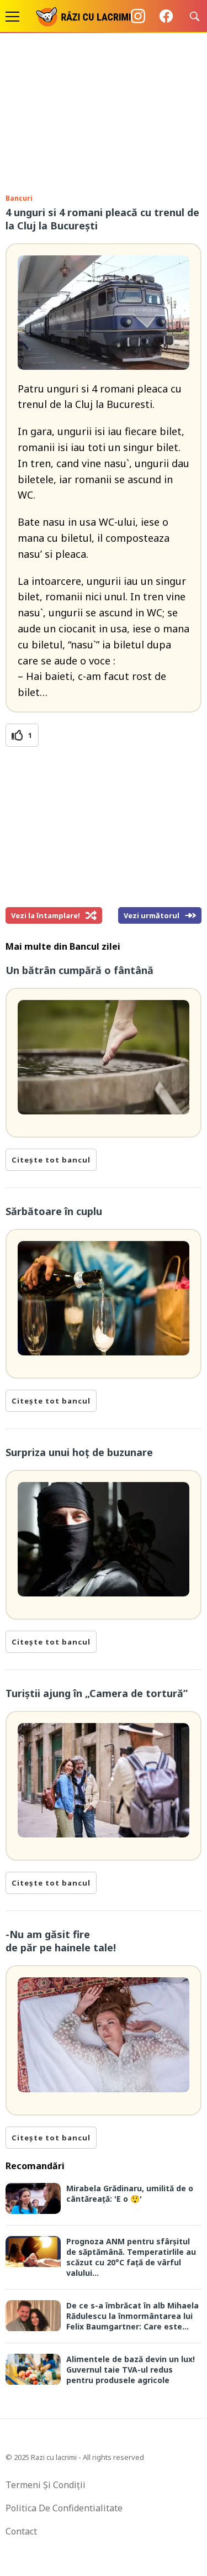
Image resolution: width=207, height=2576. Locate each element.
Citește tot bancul (51, 1160)
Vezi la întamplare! (46, 915)
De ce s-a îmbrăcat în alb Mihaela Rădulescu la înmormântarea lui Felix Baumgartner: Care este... (132, 2316)
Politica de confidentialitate (64, 2508)
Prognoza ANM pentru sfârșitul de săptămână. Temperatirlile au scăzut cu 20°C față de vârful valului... (131, 2257)
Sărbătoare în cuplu (54, 1211)
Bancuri (19, 198)
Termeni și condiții (46, 2485)
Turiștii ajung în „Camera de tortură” (97, 1693)
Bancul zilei (95, 946)
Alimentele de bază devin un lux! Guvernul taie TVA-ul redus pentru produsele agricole (131, 2370)
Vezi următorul (152, 915)
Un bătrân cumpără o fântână (79, 970)
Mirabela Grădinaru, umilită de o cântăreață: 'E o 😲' (130, 2193)
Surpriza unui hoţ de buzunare (79, 1452)
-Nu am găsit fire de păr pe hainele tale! (61, 1941)
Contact (21, 2531)
